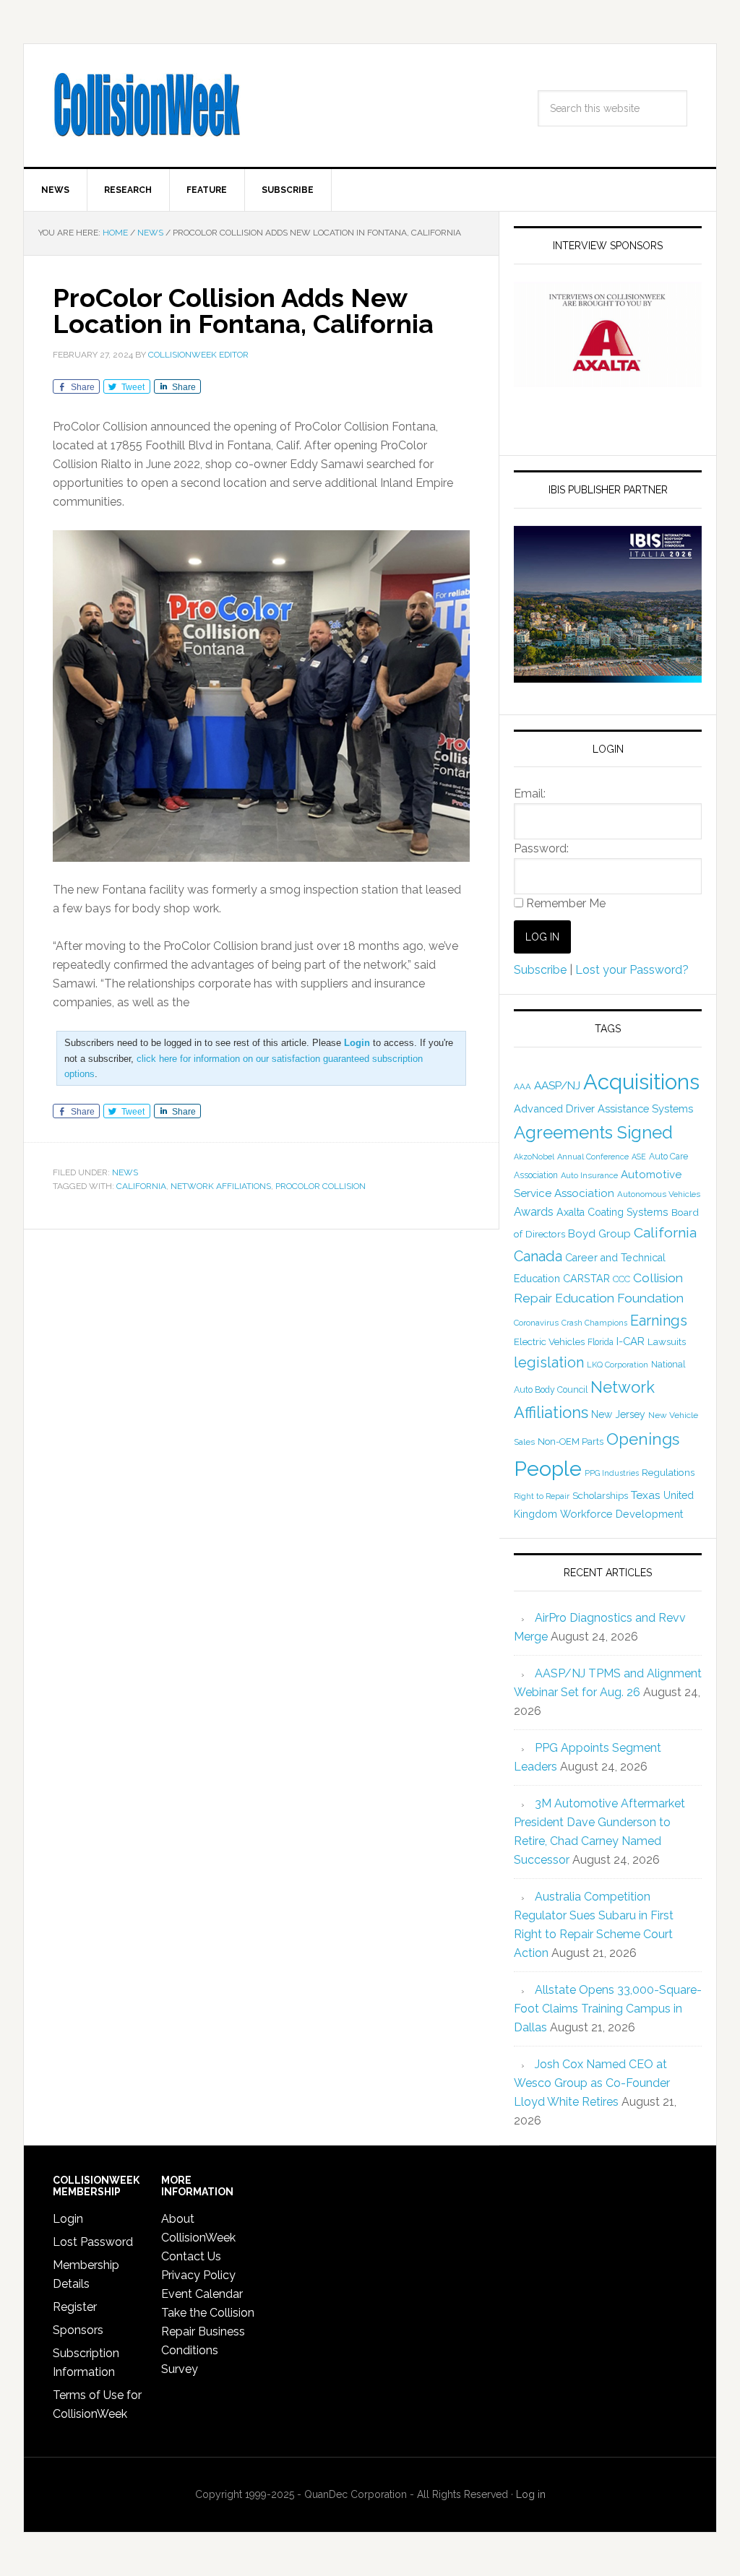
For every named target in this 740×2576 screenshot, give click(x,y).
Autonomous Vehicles (659, 1194)
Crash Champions (594, 1323)
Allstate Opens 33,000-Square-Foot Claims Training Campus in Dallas (608, 2009)
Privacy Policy (198, 2275)
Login (68, 2219)
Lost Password (93, 2242)
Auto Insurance (589, 1176)
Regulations (668, 1472)
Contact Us (191, 2256)
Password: (541, 848)
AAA (522, 1086)
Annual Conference (593, 1157)
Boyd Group (599, 1234)
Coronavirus (536, 1323)
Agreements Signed (593, 1132)
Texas (646, 1495)
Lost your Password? (632, 970)
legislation (549, 1362)
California (141, 1186)
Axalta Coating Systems (612, 1212)
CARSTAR (586, 1278)
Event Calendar (202, 2294)
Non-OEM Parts (571, 1442)
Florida (601, 1342)
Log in (531, 2494)
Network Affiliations (221, 1186)
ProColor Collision (320, 1186)
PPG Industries (612, 1473)
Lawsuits (667, 1341)
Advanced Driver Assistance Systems (603, 1108)
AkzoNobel (534, 1157)
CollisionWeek (147, 105)
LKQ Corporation (618, 1365)
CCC (621, 1279)
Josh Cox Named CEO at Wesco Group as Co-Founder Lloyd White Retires (592, 2083)
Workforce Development (621, 1514)
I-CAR (631, 1341)
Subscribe (540, 970)
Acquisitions (641, 1082)
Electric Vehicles (549, 1341)
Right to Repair (542, 1496)
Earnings (659, 1321)
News (125, 1172)
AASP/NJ (557, 1085)
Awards (534, 1212)
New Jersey (618, 1414)
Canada (538, 1256)
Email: (530, 794)
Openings (643, 1439)
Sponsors (78, 2330)
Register (75, 2307)
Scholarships (600, 1495)
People (548, 1469)
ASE (639, 1157)
